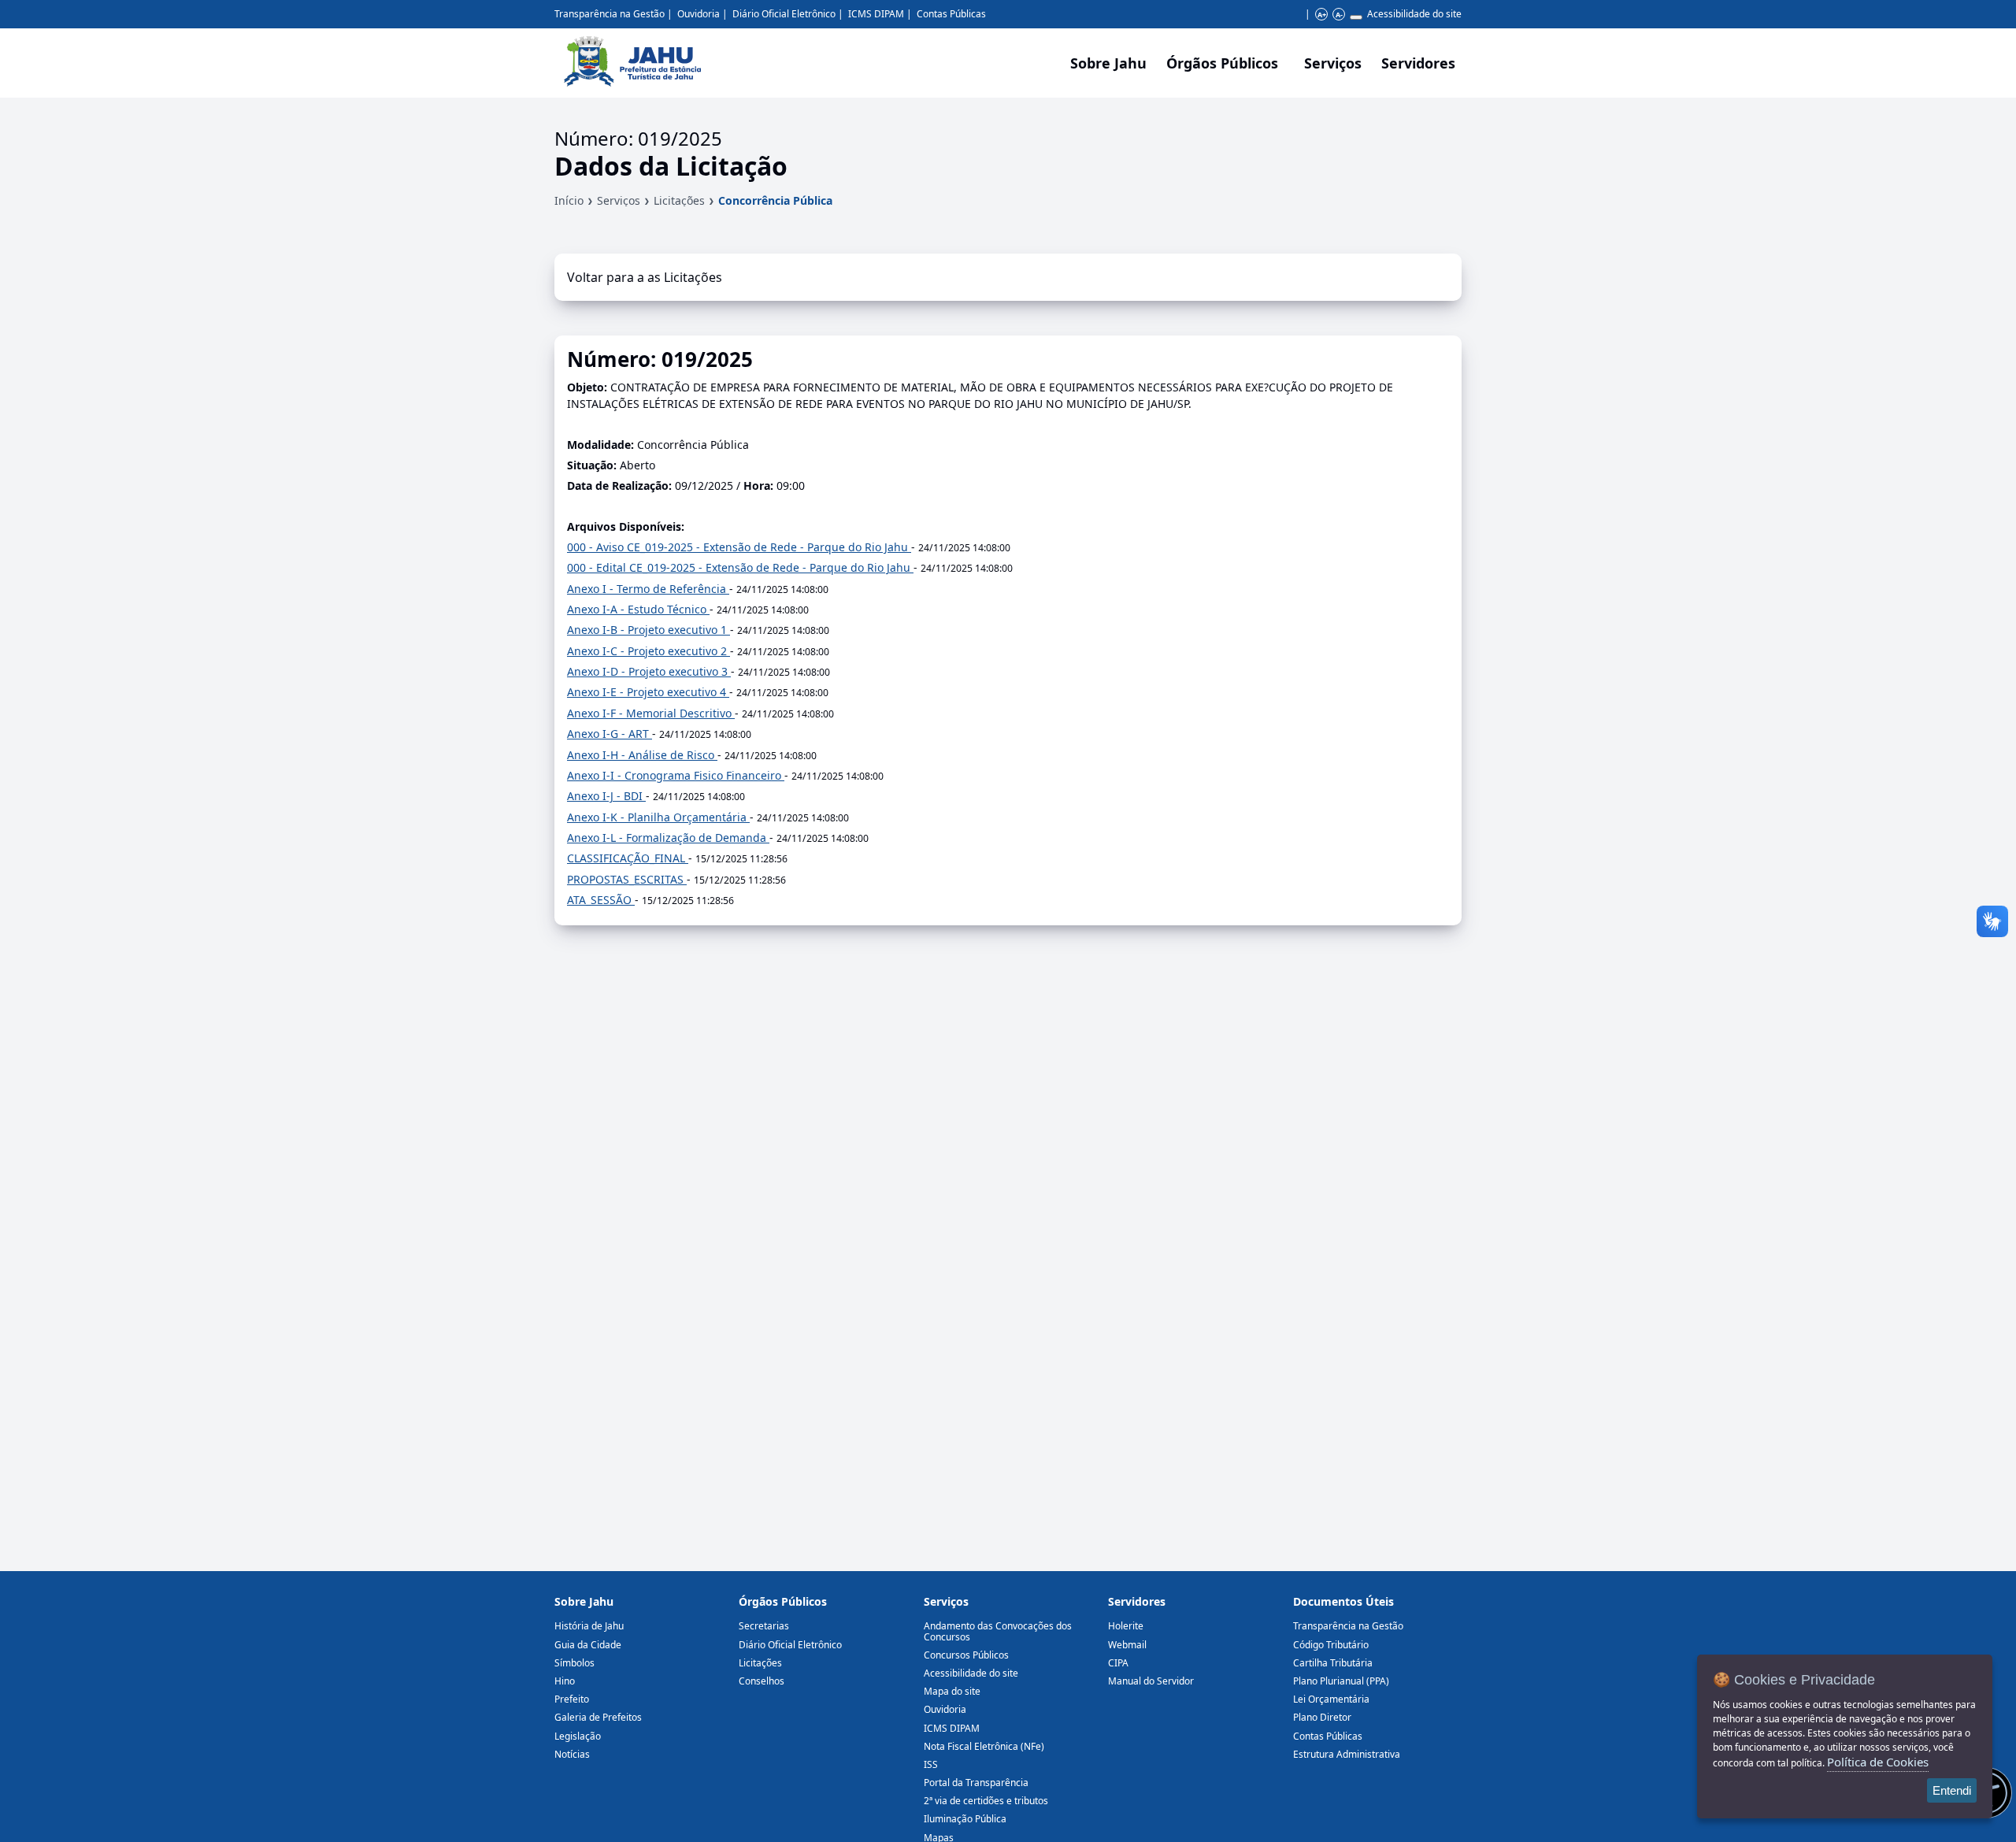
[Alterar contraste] (1356, 17)
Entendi (1952, 1790)
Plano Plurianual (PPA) (1341, 1681)
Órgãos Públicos (783, 1601)
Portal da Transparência (976, 1783)
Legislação (578, 1736)
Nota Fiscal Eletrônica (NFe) (984, 1746)
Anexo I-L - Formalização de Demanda (668, 838)
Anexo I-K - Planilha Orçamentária (658, 817)
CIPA (1118, 1663)
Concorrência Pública (775, 200)
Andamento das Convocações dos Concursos (998, 1631)
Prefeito (572, 1699)
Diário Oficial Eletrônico (784, 14)
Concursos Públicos (966, 1655)
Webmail (1127, 1645)
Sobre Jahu (1108, 63)
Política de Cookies (1878, 1762)
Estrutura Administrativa (1347, 1754)
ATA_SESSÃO (601, 900)
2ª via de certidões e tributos (986, 1801)
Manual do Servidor (1151, 1681)
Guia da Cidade (588, 1645)
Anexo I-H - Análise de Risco (642, 755)
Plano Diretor (1322, 1717)
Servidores (1137, 1601)
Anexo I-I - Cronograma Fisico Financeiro (676, 775)
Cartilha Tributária (1333, 1663)
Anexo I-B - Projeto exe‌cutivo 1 (649, 630)
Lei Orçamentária (1331, 1699)
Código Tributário (1331, 1645)
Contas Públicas (951, 14)
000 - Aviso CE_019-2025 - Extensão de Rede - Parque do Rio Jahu (739, 547)
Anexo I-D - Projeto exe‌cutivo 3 (649, 671)
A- (1339, 15)
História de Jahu (589, 1626)
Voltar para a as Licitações (645, 277)
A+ (1322, 15)
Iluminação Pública (965, 1819)
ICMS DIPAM (876, 14)
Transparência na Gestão (610, 14)
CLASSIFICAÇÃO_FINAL (628, 858)
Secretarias (764, 1626)
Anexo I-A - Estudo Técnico (638, 609)
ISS (931, 1764)
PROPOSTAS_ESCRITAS (627, 879)
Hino (565, 1681)
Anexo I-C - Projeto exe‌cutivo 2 (649, 651)
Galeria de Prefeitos (598, 1717)
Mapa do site (952, 1691)
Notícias (572, 1754)
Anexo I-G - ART (610, 734)
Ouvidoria (699, 14)
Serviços (1333, 63)
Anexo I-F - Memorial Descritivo (651, 713)
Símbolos (574, 1663)
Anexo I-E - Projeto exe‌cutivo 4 (648, 692)
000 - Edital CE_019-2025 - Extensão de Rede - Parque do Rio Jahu (740, 567)
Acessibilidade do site (1414, 14)
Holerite (1126, 1626)
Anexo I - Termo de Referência (648, 589)
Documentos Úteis (1343, 1601)
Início (569, 200)
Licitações (679, 200)
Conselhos (762, 1681)
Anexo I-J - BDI (606, 796)
